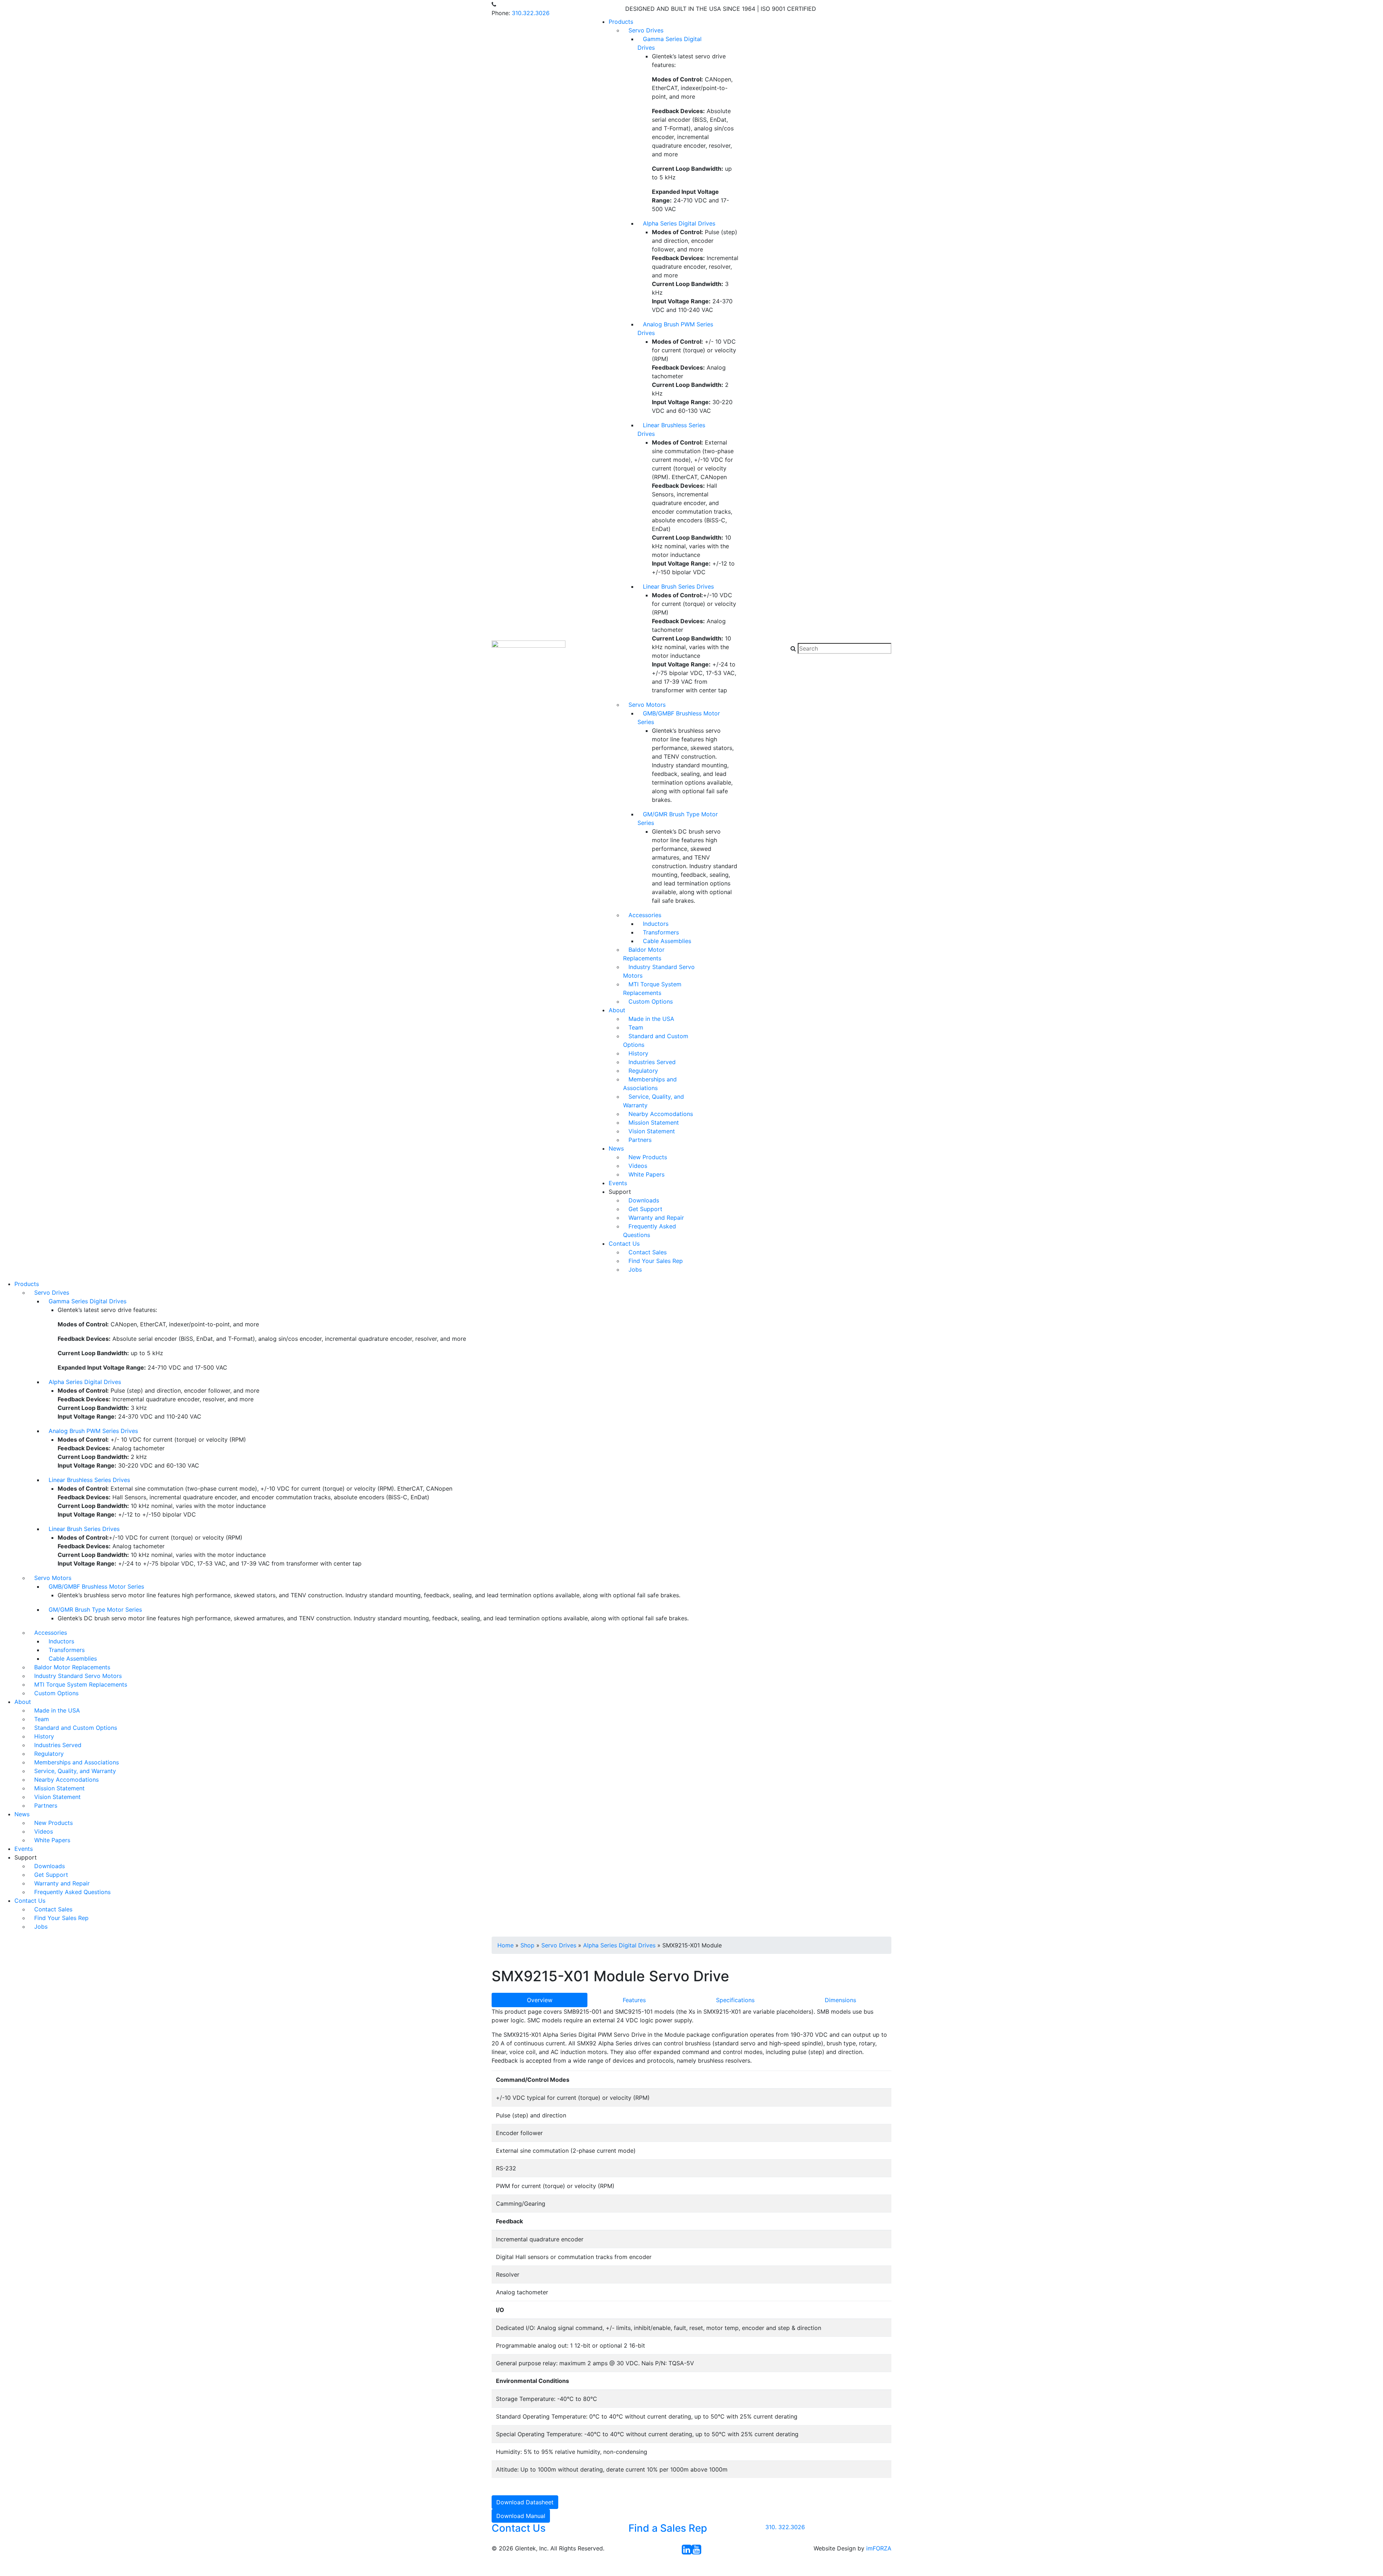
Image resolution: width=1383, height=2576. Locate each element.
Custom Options (651, 1001)
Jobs (635, 1269)
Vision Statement (652, 1131)
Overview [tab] (540, 2000)
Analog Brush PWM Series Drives (675, 329)
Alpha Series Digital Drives (679, 223)
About (617, 1010)
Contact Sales (648, 1252)
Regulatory (643, 1071)
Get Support (645, 1209)
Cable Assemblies (667, 941)
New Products (648, 1157)
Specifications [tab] (735, 2000)
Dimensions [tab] (840, 2000)
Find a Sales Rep (668, 2528)
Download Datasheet (525, 2502)
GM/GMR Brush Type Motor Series (678, 818)
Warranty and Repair (656, 1218)
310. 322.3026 (785, 2527)
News (616, 1148)
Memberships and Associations (650, 1084)
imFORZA (879, 2548)
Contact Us (624, 1244)
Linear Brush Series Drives (678, 586)
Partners (640, 1140)
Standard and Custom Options (656, 1040)
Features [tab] (634, 2000)
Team (636, 1027)
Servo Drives (646, 30)
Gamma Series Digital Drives (670, 43)
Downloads (644, 1200)
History (638, 1053)
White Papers (646, 1174)
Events (618, 1183)
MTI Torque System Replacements (652, 988)
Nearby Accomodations (661, 1114)
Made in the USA (651, 1019)
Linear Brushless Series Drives (671, 429)
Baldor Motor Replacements (644, 954)
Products (621, 22)
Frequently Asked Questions (650, 1231)
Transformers (661, 932)
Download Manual (521, 2516)
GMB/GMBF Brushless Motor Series (679, 718)
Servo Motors (647, 705)
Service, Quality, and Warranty (654, 1101)
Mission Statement (654, 1122)
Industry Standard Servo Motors (659, 971)
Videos (638, 1166)
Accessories (645, 915)
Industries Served (652, 1062)
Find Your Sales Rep (656, 1261)
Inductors (656, 924)
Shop (527, 1945)
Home (505, 1945)
